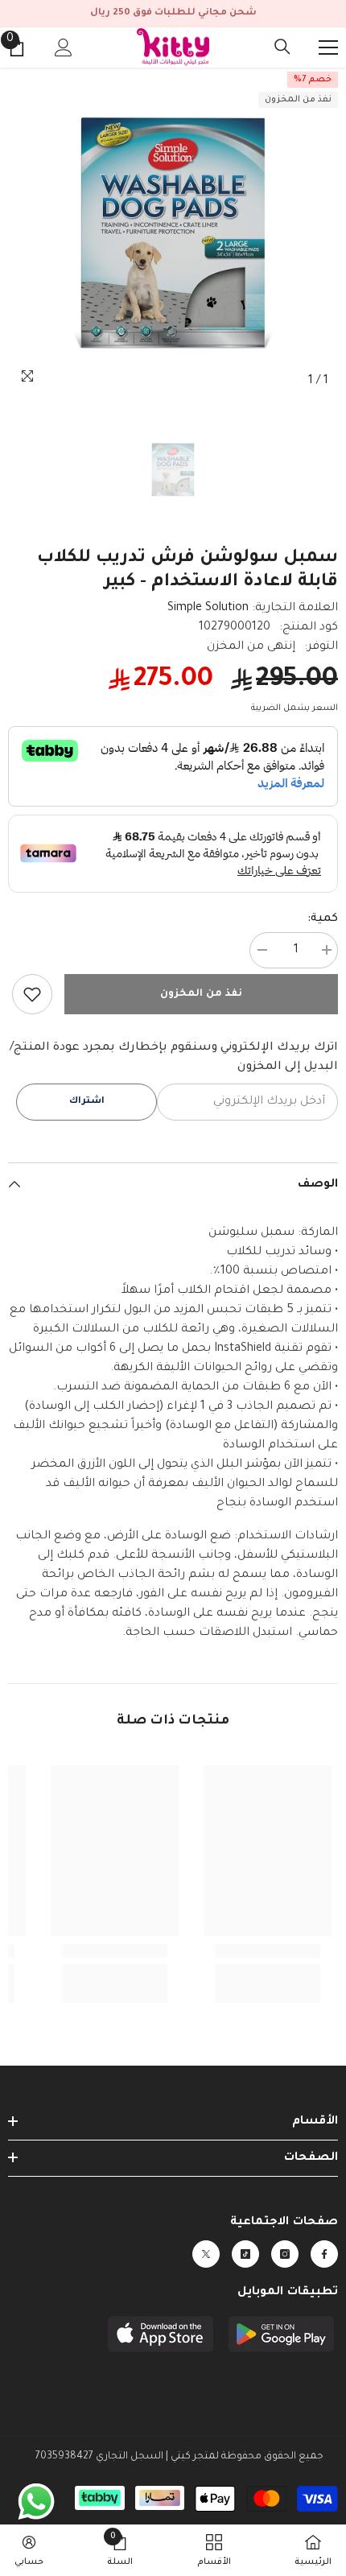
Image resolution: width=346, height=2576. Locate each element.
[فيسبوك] (324, 2254)
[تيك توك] (245, 2254)
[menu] (328, 47)
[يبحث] (282, 47)
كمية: (323, 919)
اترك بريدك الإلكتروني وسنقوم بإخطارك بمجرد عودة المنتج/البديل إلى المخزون (174, 1058)
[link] (32, 994)
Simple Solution (208, 609)
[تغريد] (206, 2254)
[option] (173, 233)
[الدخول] (64, 47)
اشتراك (87, 1102)
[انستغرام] (285, 2254)
